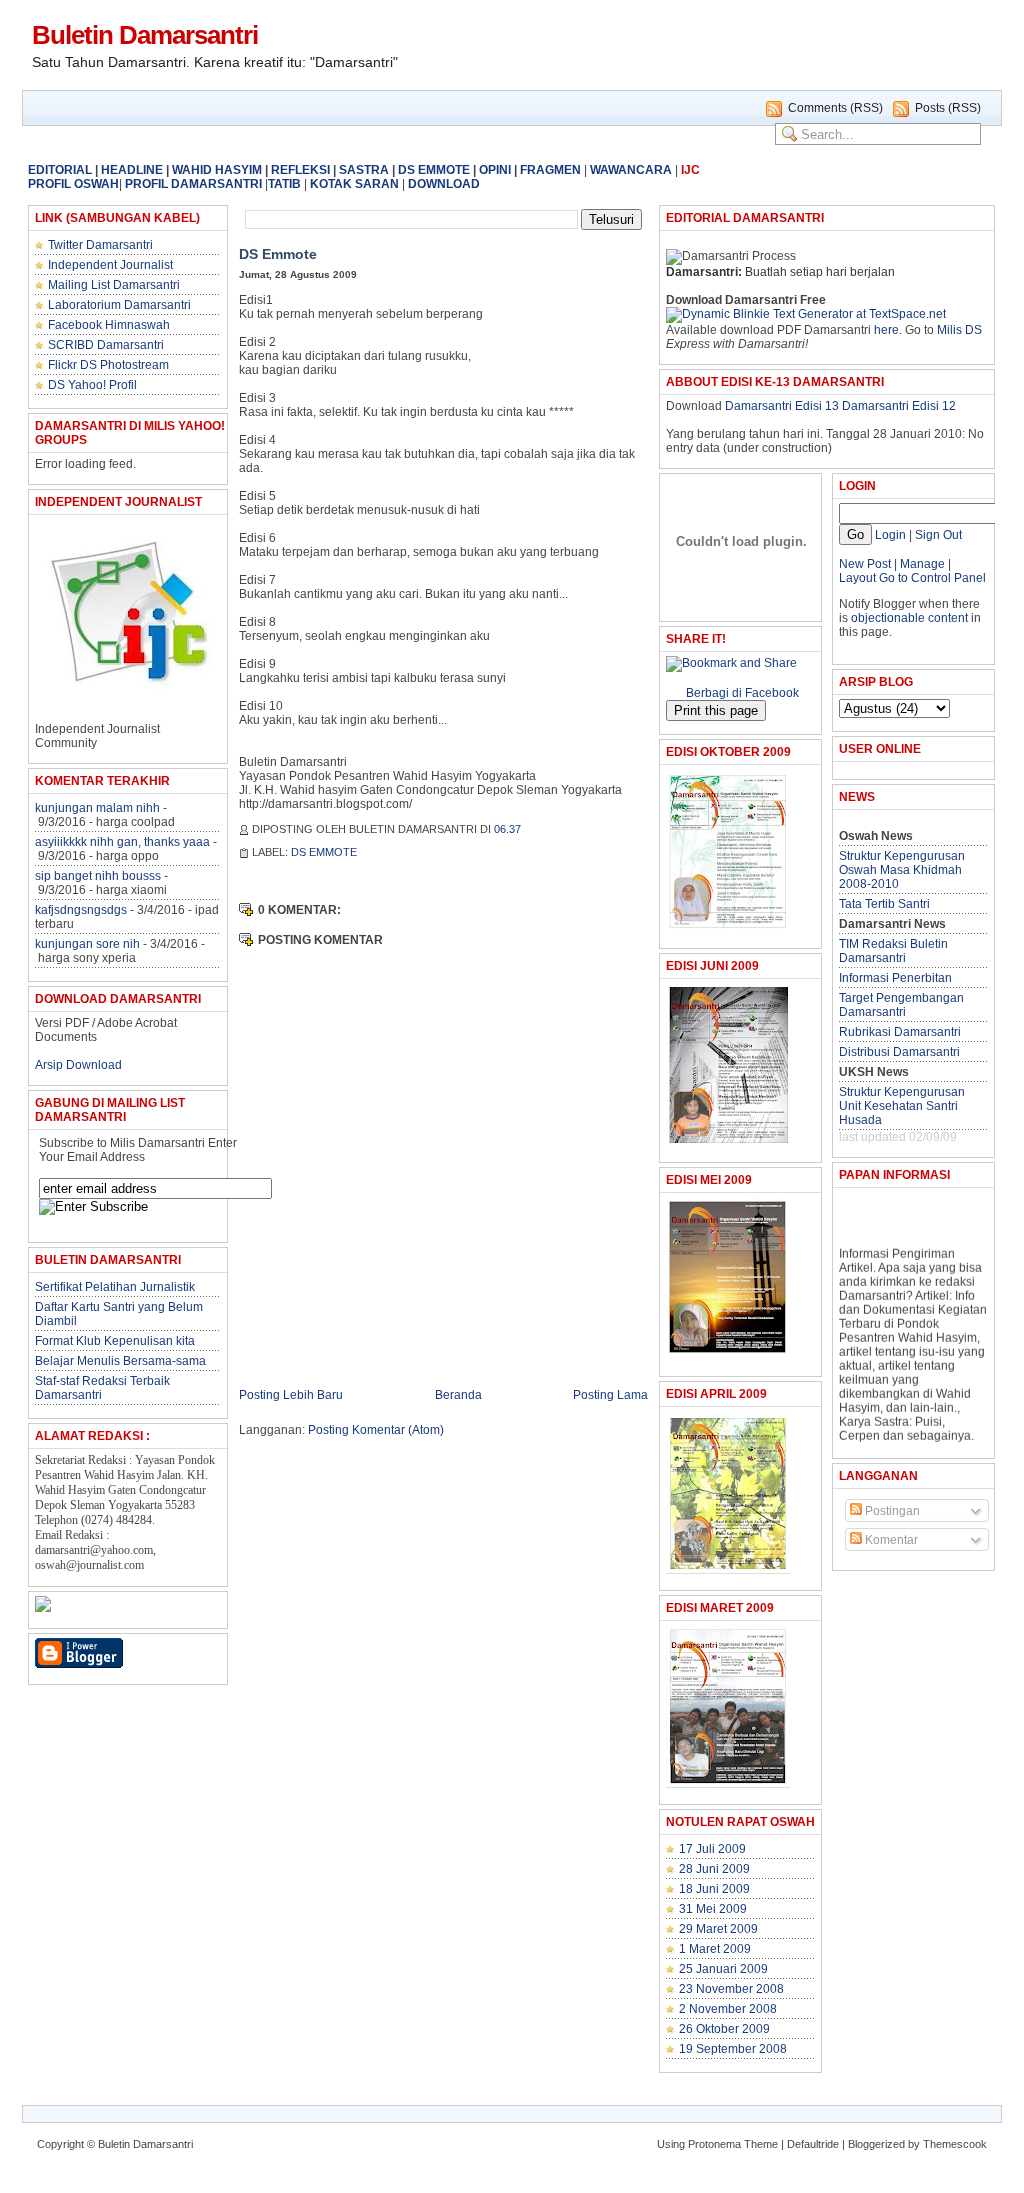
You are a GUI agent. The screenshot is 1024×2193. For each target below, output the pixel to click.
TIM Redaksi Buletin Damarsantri (893, 951)
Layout (857, 578)
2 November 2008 (728, 2009)
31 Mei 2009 (713, 1909)
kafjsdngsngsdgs (81, 910)
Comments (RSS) (835, 108)
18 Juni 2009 (714, 1889)
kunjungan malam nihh (97, 808)
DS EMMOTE (434, 170)
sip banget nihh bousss (98, 876)
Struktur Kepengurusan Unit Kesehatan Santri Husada (902, 1106)
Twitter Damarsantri (100, 245)
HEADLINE (132, 170)
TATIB (284, 184)
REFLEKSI (300, 170)
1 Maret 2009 (715, 1949)
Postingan (891, 1511)
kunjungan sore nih (87, 944)
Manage (921, 564)
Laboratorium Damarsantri (119, 305)
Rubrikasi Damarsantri (900, 1032)
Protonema (714, 2144)
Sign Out (938, 535)
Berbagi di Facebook (742, 693)
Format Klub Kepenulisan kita (115, 1341)
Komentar (890, 1540)
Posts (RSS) (948, 108)
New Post (865, 564)
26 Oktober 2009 (724, 2029)
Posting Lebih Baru (291, 1395)
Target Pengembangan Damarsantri (901, 1005)
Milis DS (959, 330)
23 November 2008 (731, 1989)
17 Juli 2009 (712, 1849)
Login (890, 535)
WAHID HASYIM (217, 170)
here (886, 330)
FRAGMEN (550, 170)
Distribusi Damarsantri (899, 1052)
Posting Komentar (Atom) (376, 1430)
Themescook (955, 2144)
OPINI (495, 170)
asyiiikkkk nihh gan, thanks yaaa (122, 842)
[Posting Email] (531, 829)
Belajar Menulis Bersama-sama (120, 1361)
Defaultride (813, 2144)
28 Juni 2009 (714, 1869)
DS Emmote (278, 254)
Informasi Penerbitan (895, 978)
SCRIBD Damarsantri (106, 345)
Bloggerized (876, 2144)
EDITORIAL (60, 170)
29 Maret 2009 (718, 1929)
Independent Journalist (110, 265)
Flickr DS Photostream (108, 365)
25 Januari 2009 (723, 1969)
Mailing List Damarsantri (114, 285)
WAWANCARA (631, 170)
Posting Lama (610, 1395)
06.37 (507, 829)
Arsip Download (78, 1065)
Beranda (458, 1395)
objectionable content (909, 618)
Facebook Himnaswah (109, 325)
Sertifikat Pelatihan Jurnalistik (115, 1287)
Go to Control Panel (932, 578)
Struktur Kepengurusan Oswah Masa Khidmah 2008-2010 (902, 870)
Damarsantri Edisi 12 (899, 406)
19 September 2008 (733, 2049)
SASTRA (364, 170)
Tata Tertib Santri (884, 904)
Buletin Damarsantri (145, 35)
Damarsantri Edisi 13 (782, 406)
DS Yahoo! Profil (92, 385)
